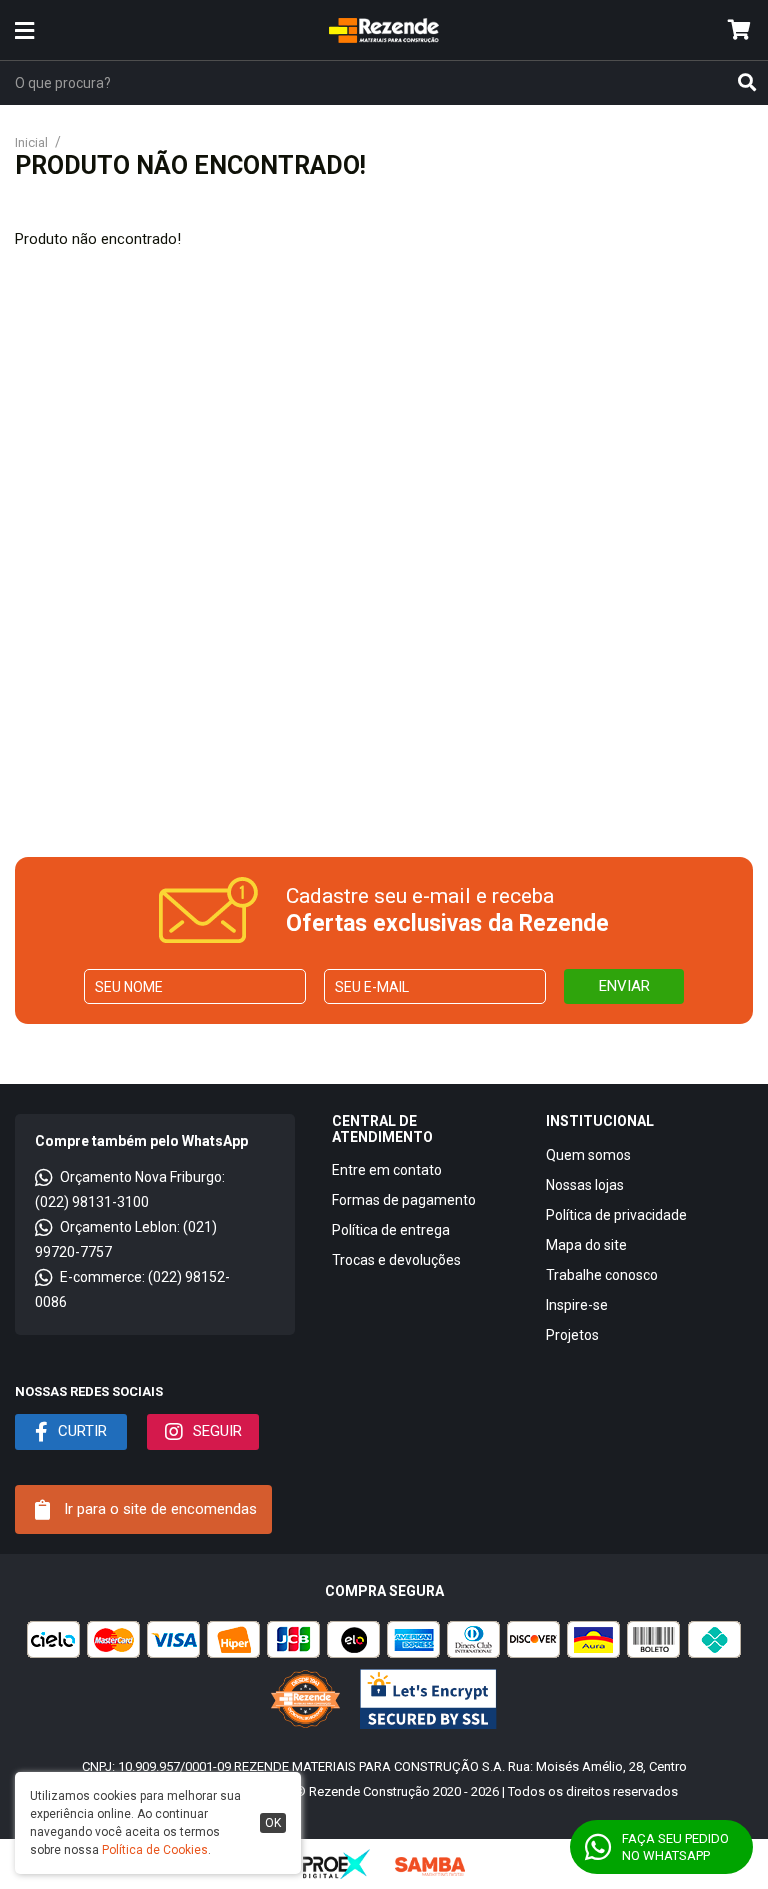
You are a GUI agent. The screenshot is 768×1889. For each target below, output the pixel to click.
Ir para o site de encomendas (158, 1509)
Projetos (572, 1335)
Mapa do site (586, 1245)
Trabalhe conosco (602, 1275)
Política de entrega (391, 1230)
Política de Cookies (155, 1850)
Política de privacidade (616, 1215)
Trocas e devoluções (396, 1260)
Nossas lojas (585, 1185)
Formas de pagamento (404, 1200)
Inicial (31, 142)
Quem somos (588, 1155)
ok (273, 1823)
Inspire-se (577, 1305)
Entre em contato (387, 1170)
